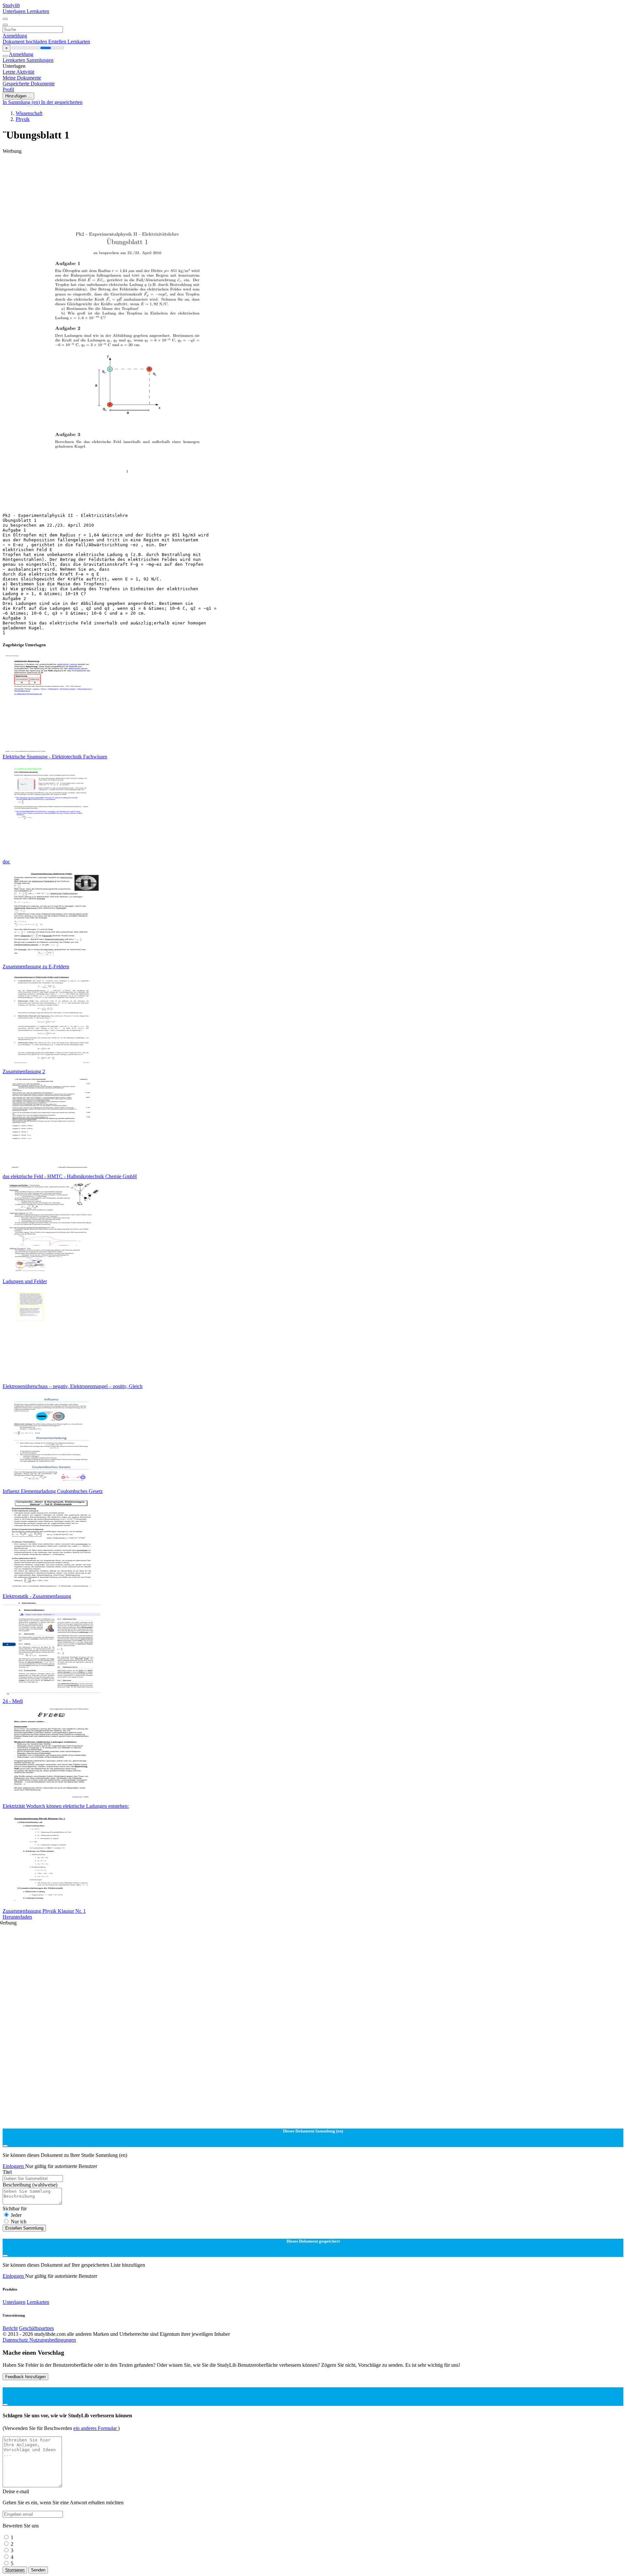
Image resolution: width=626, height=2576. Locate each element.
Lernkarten (38, 11)
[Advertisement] (198, 169)
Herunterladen (17, 1917)
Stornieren (15, 2570)
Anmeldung (15, 36)
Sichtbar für (15, 2209)
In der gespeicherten (62, 102)
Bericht (10, 2328)
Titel (7, 2172)
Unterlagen (15, 11)
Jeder (16, 2215)
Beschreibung (30, 2185)
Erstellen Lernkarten (69, 42)
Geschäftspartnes (36, 2328)
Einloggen (14, 2166)
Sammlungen (40, 60)
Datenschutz (16, 2340)
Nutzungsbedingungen (53, 2340)
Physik (23, 119)
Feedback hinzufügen (25, 2377)
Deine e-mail (16, 2491)
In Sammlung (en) (22, 102)
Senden (38, 2570)
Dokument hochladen (25, 42)
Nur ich (19, 2222)
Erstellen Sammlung (24, 2228)
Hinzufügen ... (18, 96)
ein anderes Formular (96, 2428)
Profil (8, 89)
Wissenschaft (29, 113)
